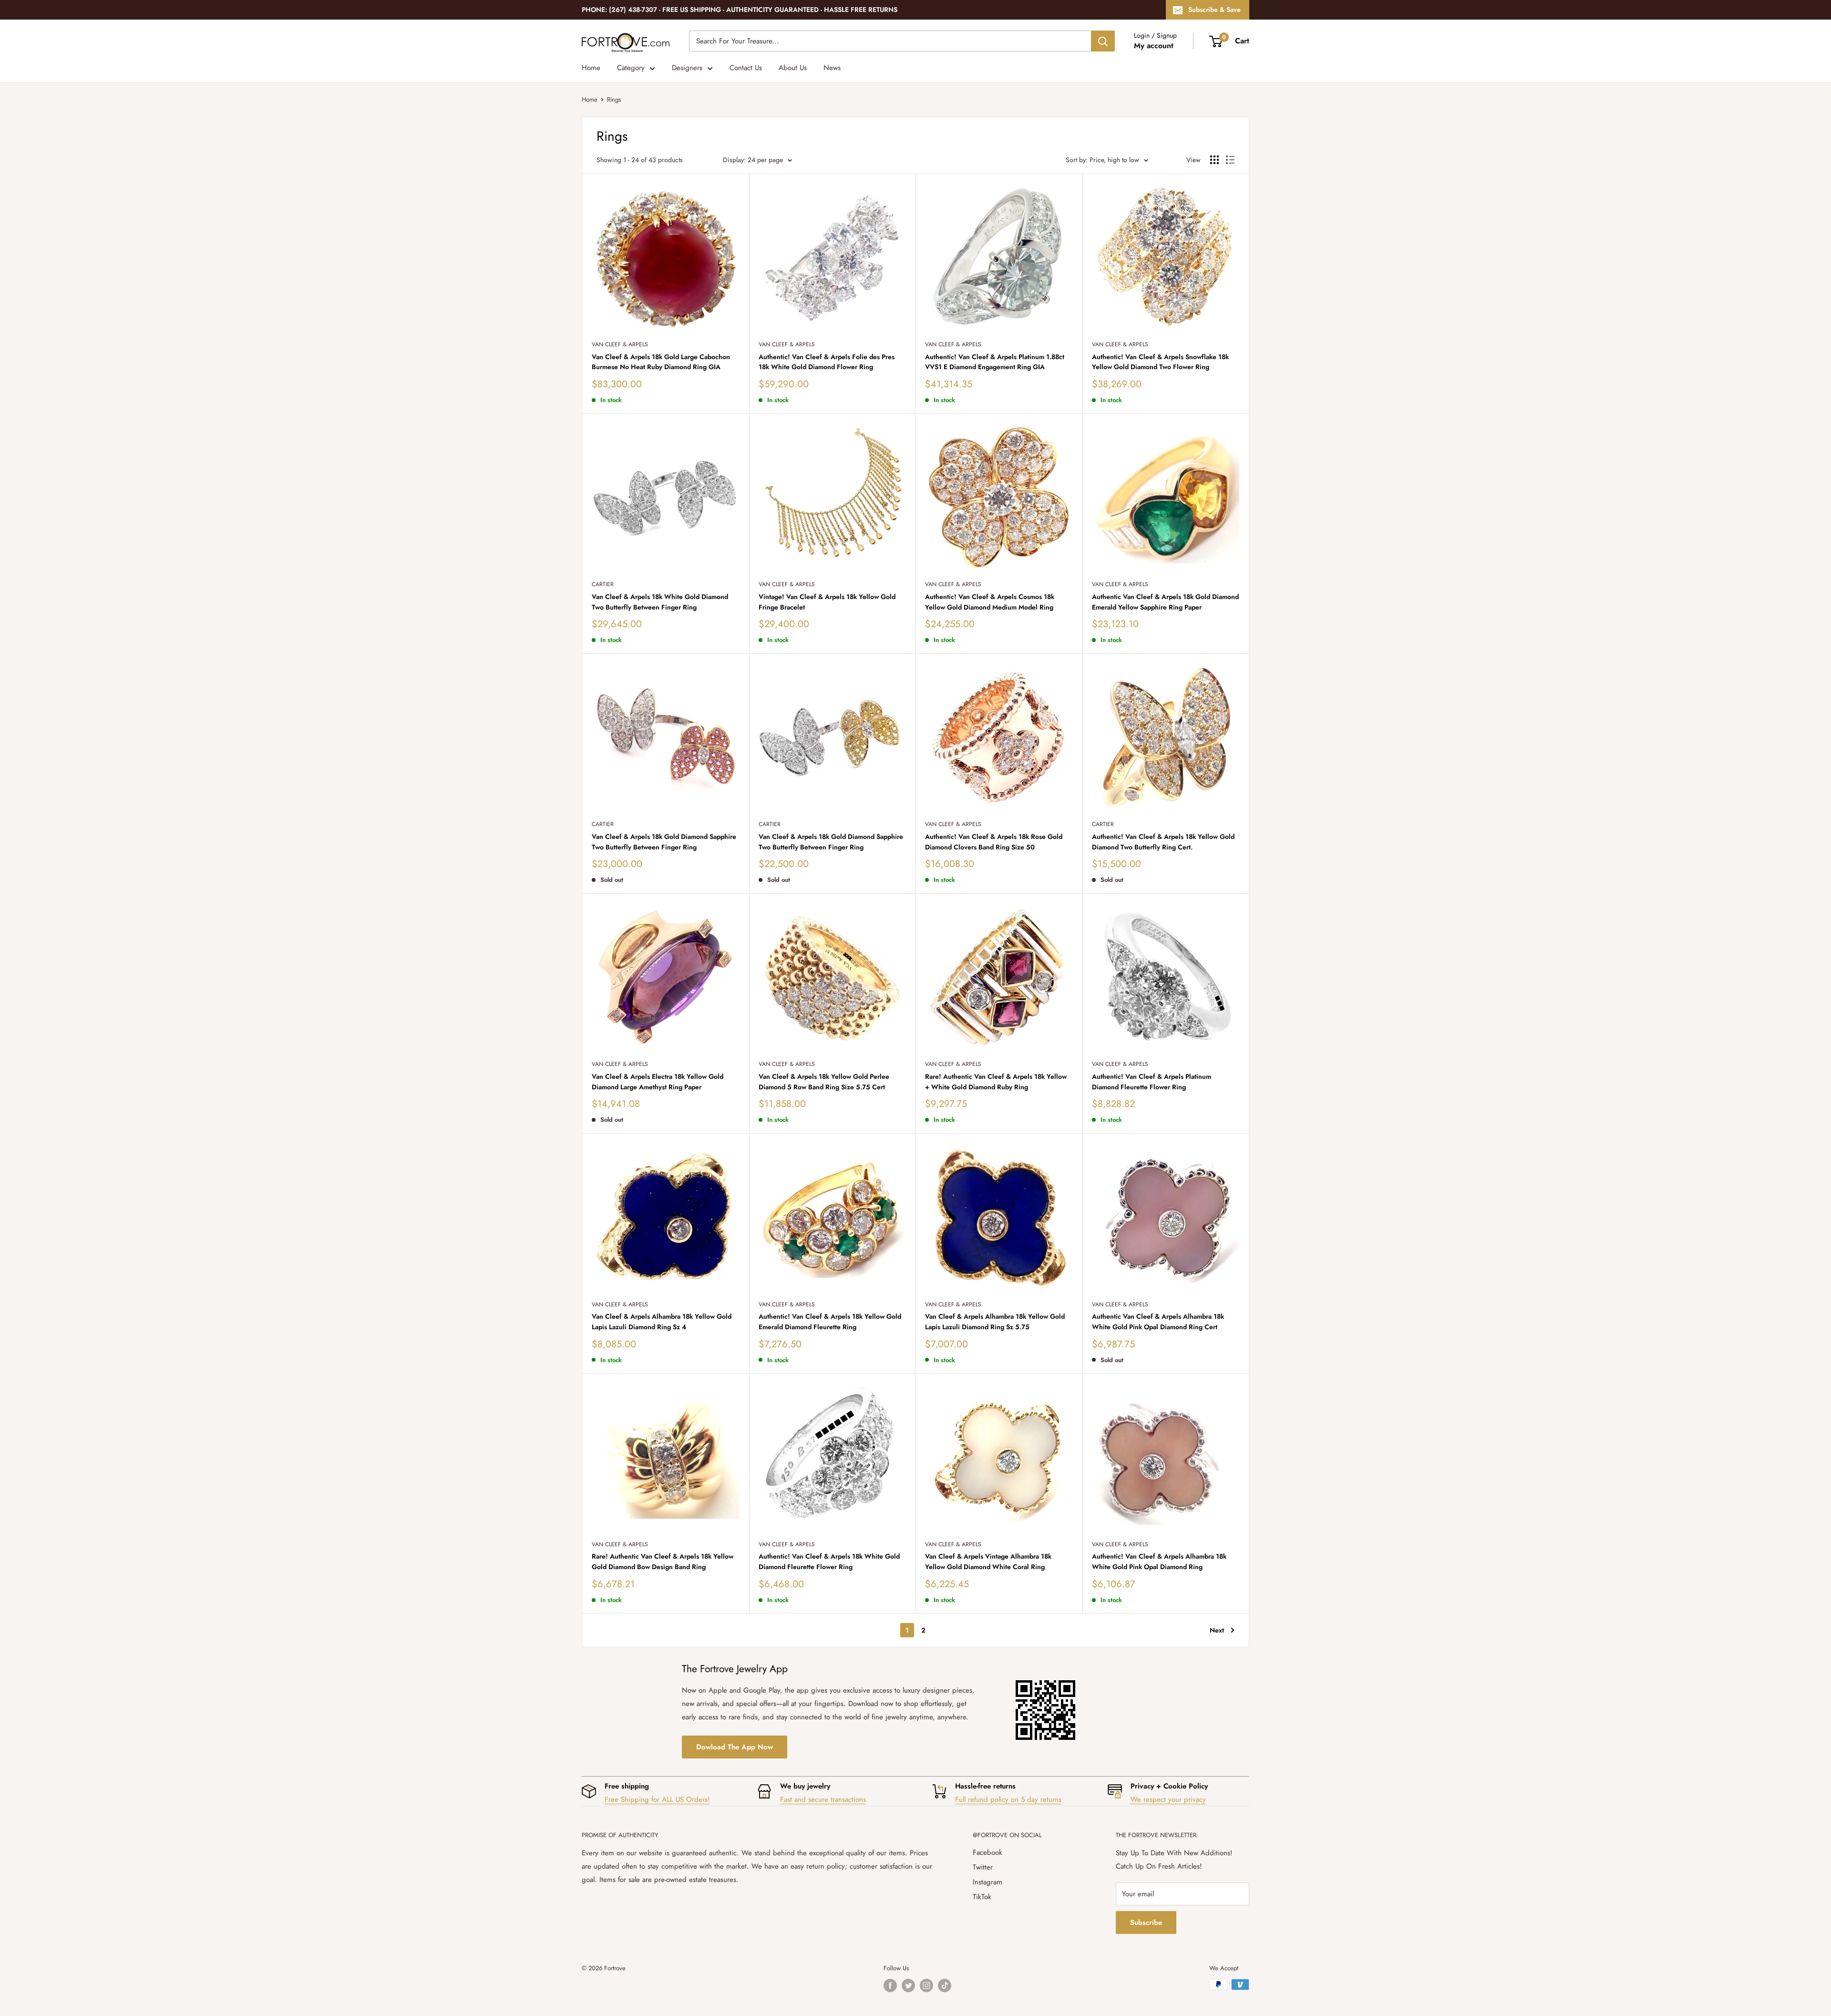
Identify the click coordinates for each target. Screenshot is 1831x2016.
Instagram (988, 1882)
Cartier (603, 584)
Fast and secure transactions (823, 1799)
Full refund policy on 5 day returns (1008, 1799)
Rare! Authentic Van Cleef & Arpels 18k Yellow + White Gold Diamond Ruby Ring (996, 1082)
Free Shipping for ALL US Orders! (657, 1799)
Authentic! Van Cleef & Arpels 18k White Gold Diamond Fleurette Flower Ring (829, 1561)
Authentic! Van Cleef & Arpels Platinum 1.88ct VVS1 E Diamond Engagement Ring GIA (995, 362)
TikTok (982, 1897)
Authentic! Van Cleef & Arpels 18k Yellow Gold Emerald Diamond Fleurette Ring (830, 1322)
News (832, 68)
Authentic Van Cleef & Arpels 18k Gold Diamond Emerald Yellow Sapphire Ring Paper (1165, 602)
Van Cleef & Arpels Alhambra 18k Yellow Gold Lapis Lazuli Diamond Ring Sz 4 (662, 1322)
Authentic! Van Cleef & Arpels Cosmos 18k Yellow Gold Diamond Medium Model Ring (990, 602)
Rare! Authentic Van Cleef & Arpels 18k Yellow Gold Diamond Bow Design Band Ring (663, 1561)
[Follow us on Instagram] (926, 1985)
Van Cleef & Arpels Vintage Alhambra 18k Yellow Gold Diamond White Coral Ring (988, 1561)
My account (1154, 46)
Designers (687, 68)
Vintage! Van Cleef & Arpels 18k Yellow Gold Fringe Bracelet (827, 602)
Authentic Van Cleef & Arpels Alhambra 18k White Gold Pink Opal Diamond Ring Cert (1158, 1322)
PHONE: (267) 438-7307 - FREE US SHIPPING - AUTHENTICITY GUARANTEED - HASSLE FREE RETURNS (740, 10)
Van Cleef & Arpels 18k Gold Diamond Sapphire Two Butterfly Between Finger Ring (664, 842)
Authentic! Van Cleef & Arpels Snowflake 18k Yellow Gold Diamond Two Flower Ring (1160, 362)
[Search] (1103, 41)
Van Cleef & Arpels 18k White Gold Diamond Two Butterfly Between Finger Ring (660, 602)
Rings (614, 99)
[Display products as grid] (1214, 160)
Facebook (988, 1852)
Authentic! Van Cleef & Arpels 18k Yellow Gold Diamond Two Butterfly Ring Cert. (1163, 842)
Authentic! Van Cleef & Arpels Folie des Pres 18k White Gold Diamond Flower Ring (827, 362)
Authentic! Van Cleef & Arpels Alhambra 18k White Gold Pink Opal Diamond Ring (1159, 1561)
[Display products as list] (1230, 160)
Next (1217, 1630)
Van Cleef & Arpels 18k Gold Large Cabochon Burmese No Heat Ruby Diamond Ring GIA (661, 362)
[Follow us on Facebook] (890, 1985)
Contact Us (746, 68)
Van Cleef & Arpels (620, 344)
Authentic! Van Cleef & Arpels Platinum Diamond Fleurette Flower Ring (1152, 1082)
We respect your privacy (1168, 1799)
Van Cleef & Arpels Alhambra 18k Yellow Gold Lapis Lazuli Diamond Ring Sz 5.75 (995, 1322)
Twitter (983, 1867)
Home (591, 68)
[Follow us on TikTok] (945, 1985)
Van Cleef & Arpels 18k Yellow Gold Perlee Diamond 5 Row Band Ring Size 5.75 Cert (824, 1082)
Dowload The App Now (735, 1747)
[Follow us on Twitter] (908, 1985)
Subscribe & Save (1214, 10)
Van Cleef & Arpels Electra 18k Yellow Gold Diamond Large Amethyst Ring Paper (658, 1082)
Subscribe (1146, 1923)
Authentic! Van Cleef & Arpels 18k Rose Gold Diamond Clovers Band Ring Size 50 (994, 842)
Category (631, 68)
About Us (793, 68)
